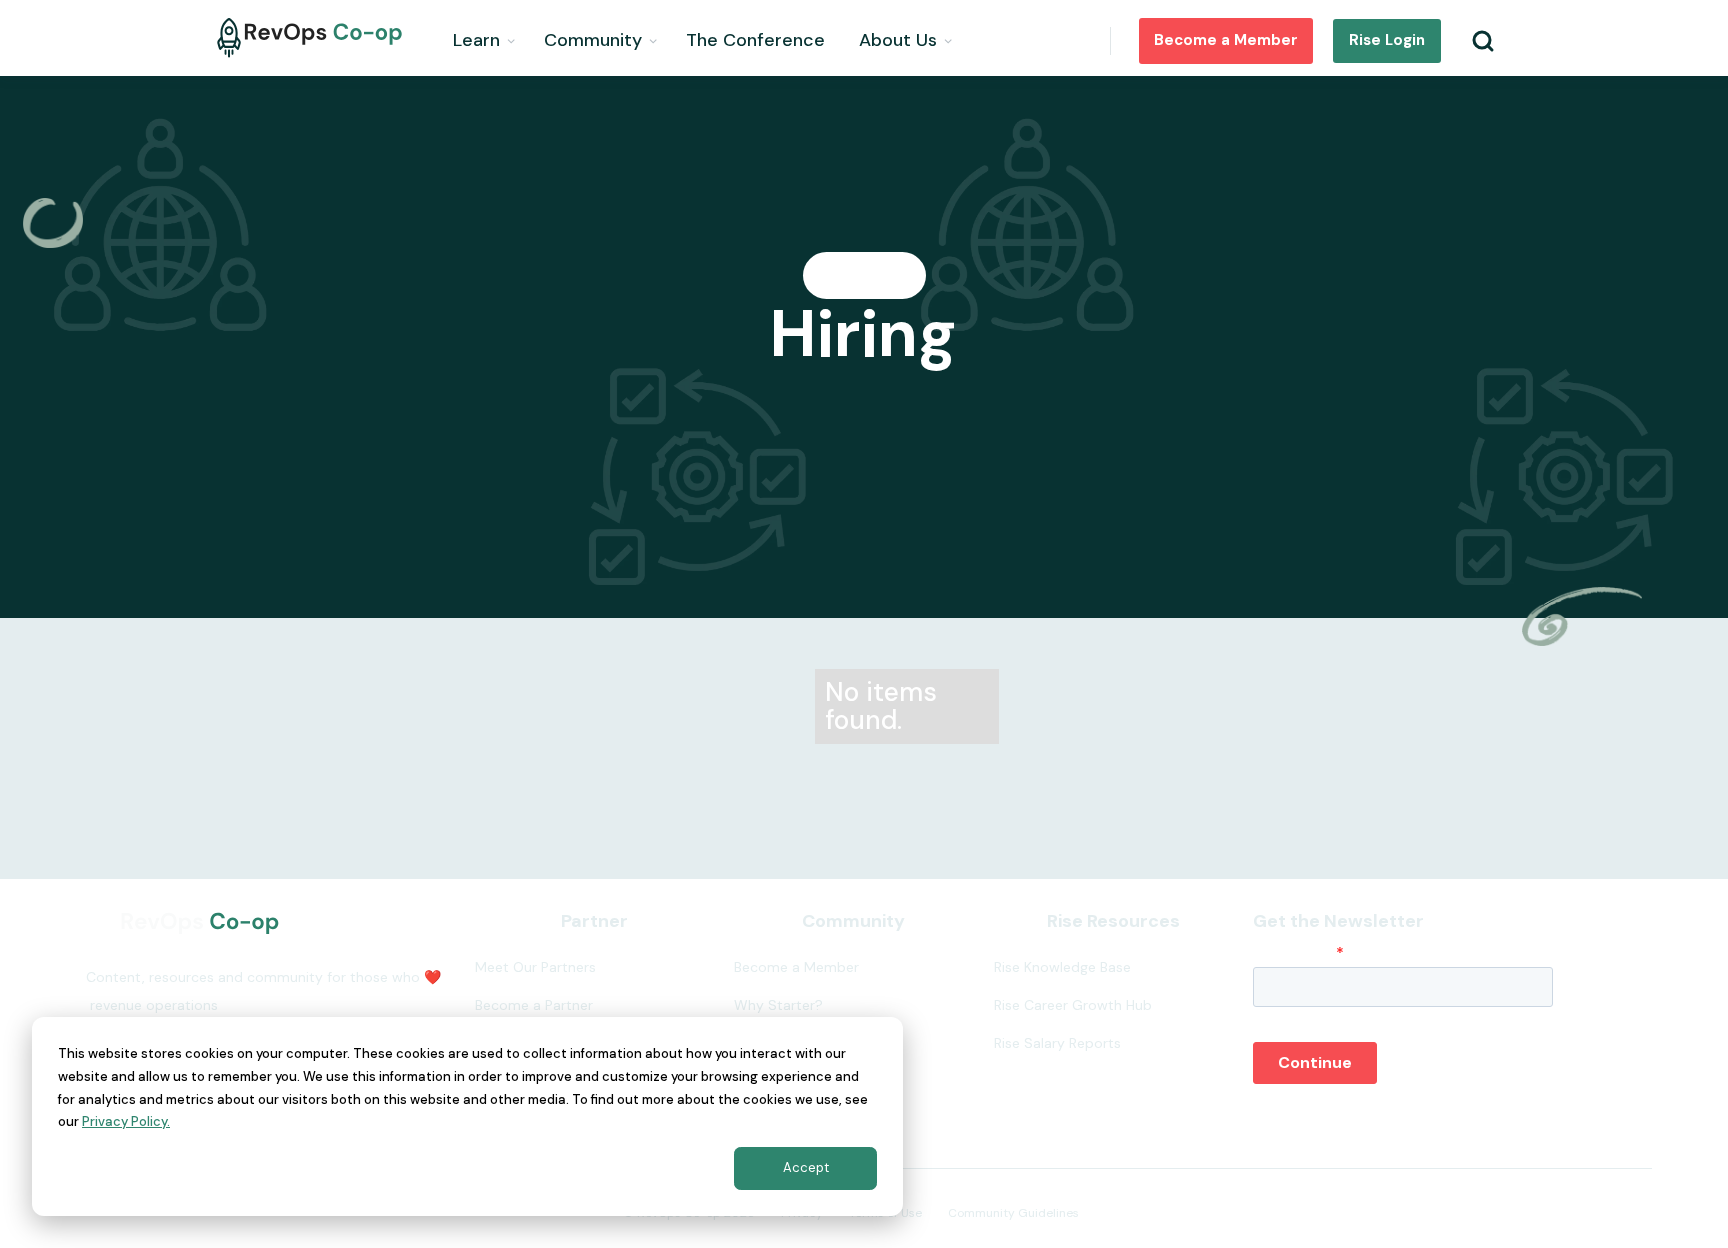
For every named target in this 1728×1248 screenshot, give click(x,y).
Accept (806, 1167)
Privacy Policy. (126, 1121)
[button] (485, 38)
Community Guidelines (1013, 1213)
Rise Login (1387, 40)
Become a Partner (534, 1005)
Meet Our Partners (535, 967)
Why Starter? (778, 1005)
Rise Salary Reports (1057, 1043)
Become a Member (1226, 40)
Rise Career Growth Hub (1073, 1005)
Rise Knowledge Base (1062, 967)
